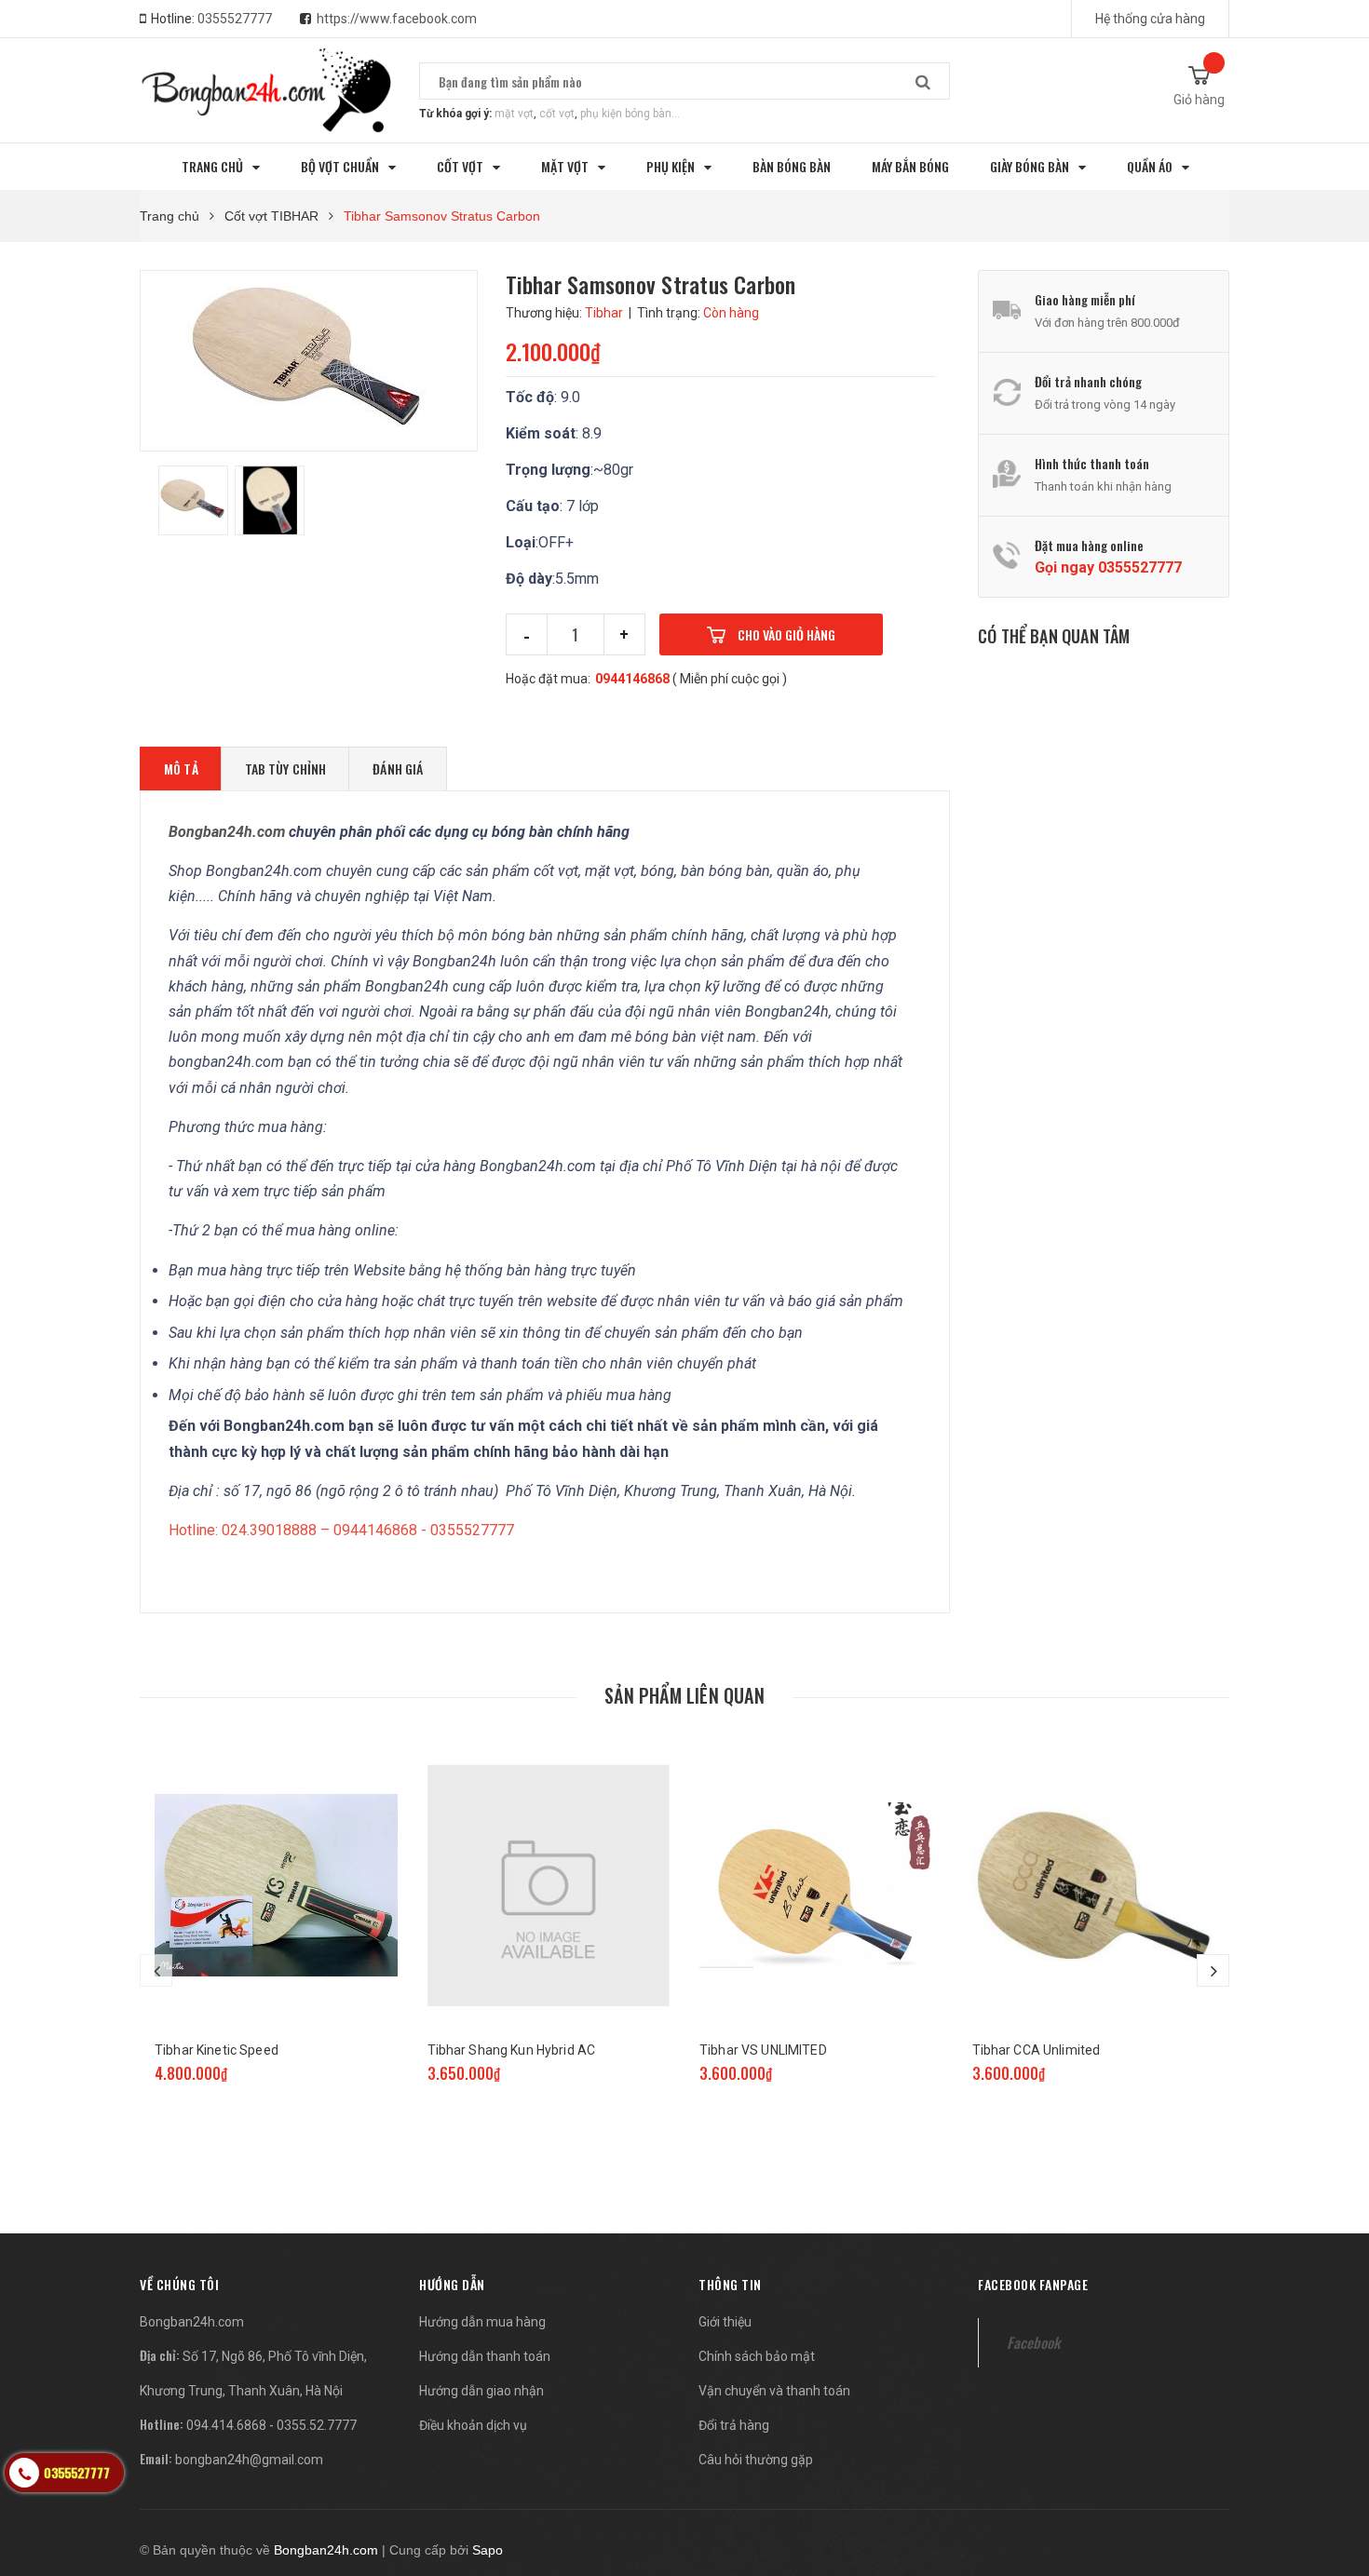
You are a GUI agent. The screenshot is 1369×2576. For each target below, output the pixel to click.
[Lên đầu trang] (1336, 2464)
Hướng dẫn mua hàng (482, 2322)
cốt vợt (557, 114)
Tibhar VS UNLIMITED (763, 2050)
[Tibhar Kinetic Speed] (276, 1885)
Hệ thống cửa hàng (1150, 19)
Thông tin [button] (730, 2284)
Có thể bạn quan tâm (1054, 636)
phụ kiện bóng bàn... (630, 114)
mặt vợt (514, 114)
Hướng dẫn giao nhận (481, 2391)
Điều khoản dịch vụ (473, 2425)
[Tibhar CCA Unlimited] (1094, 1885)
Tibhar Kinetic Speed (217, 2050)
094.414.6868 (226, 2425)
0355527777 (235, 19)
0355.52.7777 (317, 2425)
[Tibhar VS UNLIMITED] (821, 1885)
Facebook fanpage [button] (1033, 2284)
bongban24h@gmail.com (249, 2460)
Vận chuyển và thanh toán (774, 2391)
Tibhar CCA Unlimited (1037, 2050)
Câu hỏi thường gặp (756, 2460)
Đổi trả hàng (734, 2425)
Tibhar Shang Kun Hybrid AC (512, 2050)
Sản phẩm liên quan (684, 1695)
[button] (179, 2284)
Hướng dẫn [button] (452, 2284)
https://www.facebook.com (397, 19)
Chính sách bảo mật (757, 2356)
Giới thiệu (725, 2322)
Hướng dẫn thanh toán (485, 2356)
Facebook (1033, 2342)
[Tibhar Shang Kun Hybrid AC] (549, 1885)
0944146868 (632, 679)
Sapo (488, 2550)
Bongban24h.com (192, 2322)
